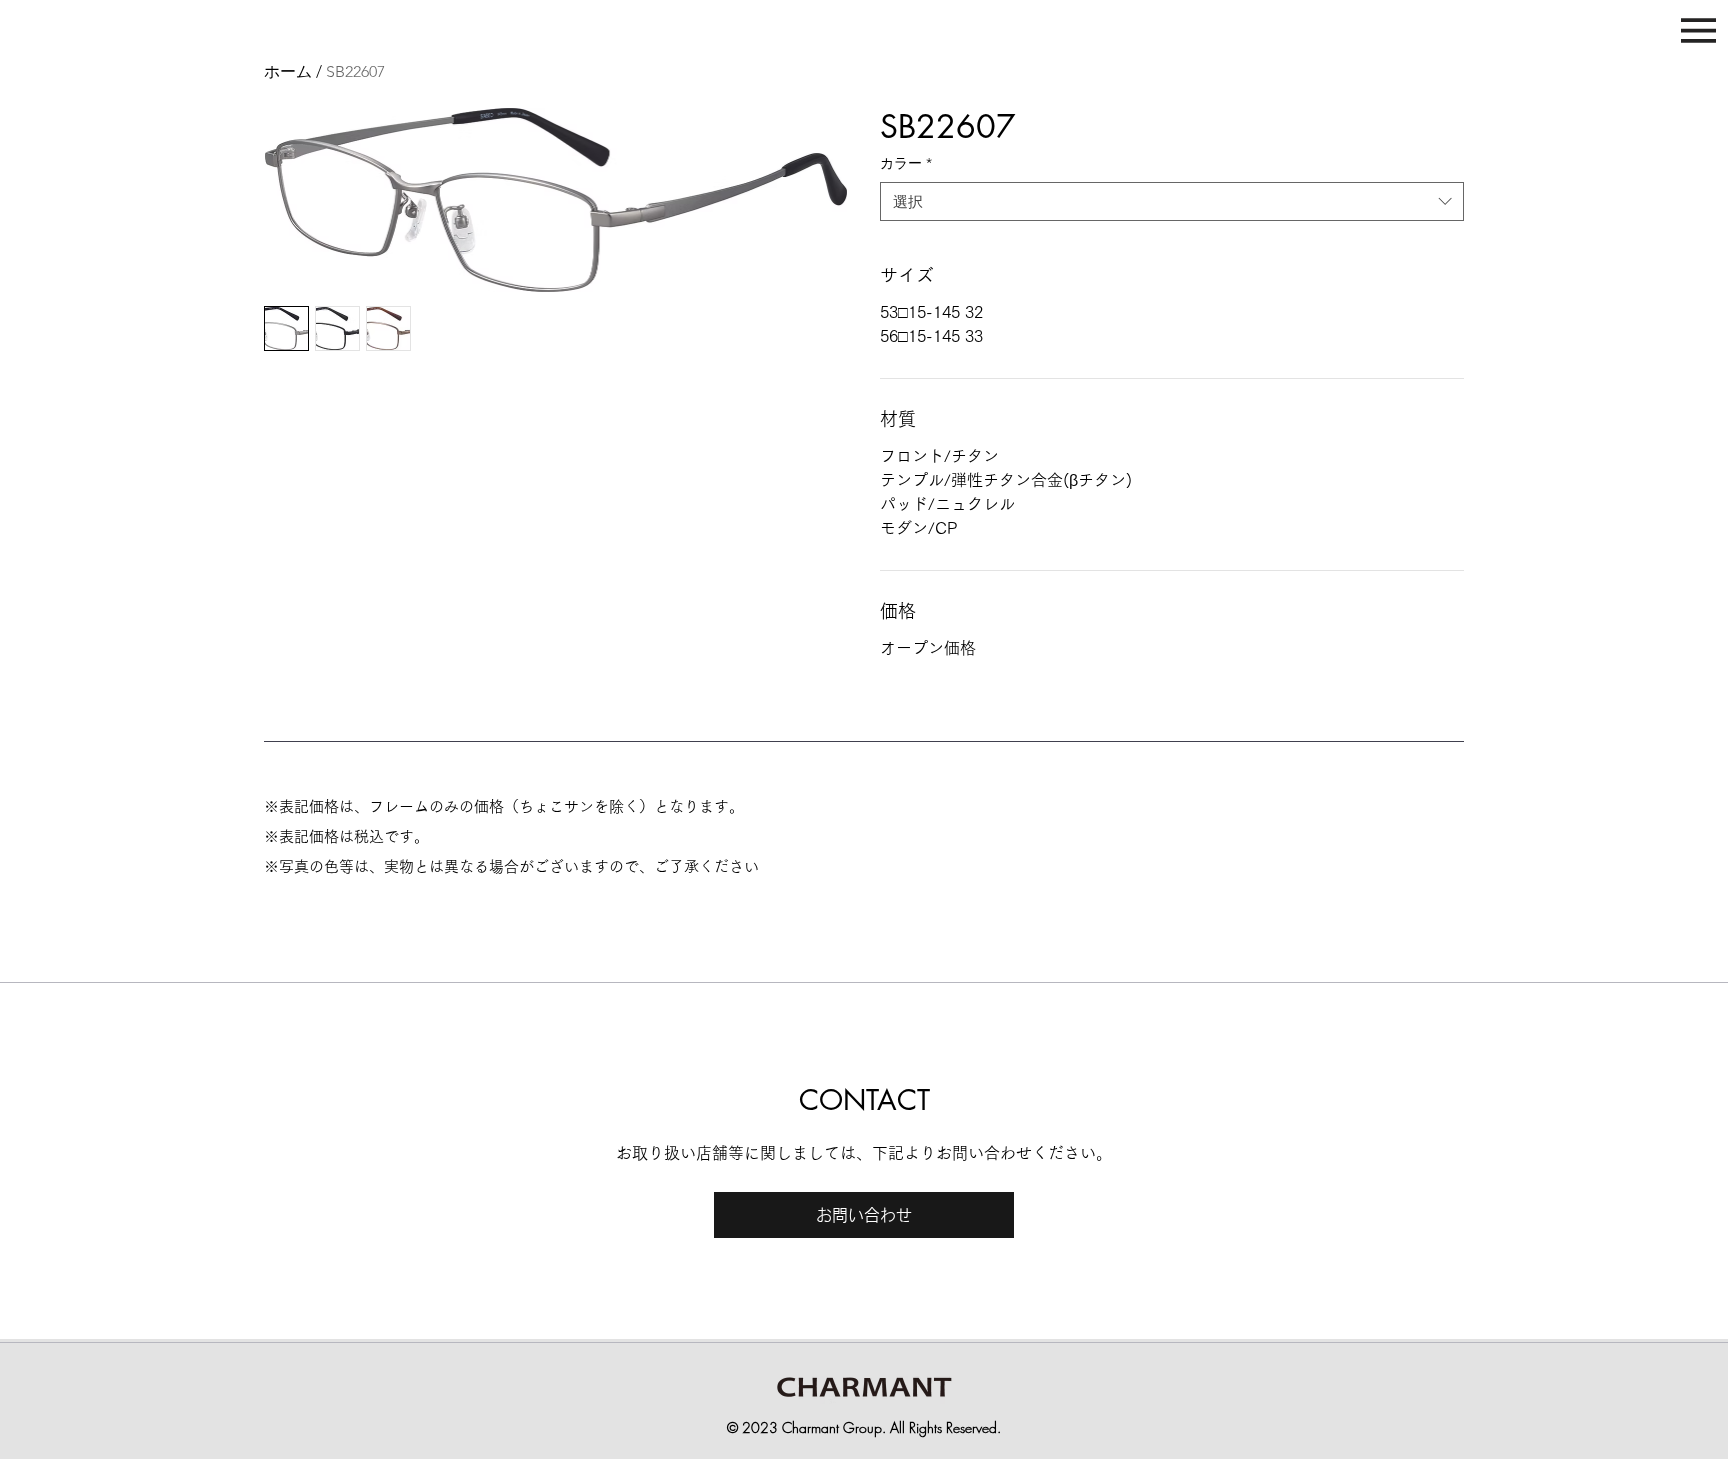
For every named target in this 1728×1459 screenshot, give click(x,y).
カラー (906, 163)
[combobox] (1172, 201)
